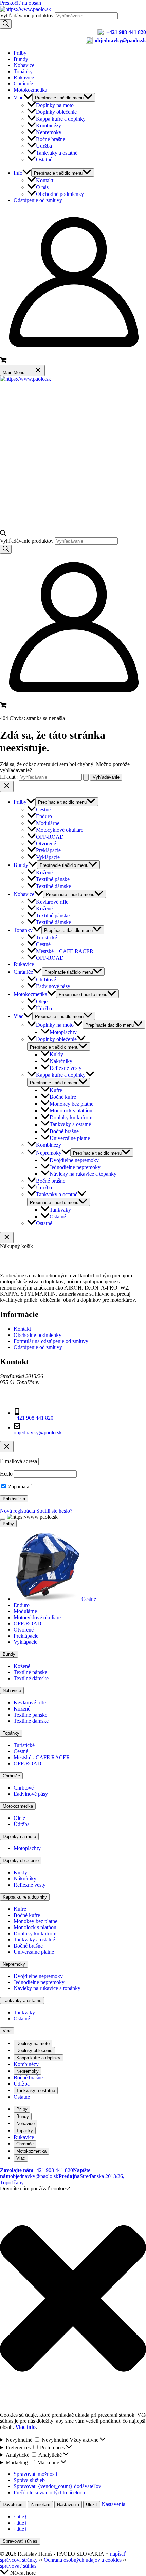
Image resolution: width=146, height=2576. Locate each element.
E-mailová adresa (19, 1461)
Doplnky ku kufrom (71, 1117)
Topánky (23, 71)
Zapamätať (19, 1487)
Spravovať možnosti (35, 2474)
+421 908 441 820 (126, 32)
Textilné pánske (53, 879)
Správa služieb (29, 2480)
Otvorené (46, 844)
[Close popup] (7, 1447)
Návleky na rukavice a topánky (83, 1174)
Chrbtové (46, 979)
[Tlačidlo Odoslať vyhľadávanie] (86, 777)
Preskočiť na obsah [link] (21, 3)
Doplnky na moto (55, 105)
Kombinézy (49, 126)
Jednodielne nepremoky (75, 1167)
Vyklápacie (48, 857)
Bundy (21, 59)
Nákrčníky (61, 1061)
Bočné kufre (63, 1097)
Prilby (20, 53)
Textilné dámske (53, 886)
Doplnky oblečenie (56, 112)
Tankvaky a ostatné (57, 153)
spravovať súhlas (18, 2566)
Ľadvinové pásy (53, 986)
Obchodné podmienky (60, 194)
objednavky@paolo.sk (120, 40)
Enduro (44, 816)
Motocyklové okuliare (60, 830)
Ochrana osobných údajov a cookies (83, 2560)
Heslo (6, 1474)
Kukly (56, 1054)
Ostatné (44, 160)
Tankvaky (60, 1210)
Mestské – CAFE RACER (65, 951)
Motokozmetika (30, 90)
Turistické (47, 938)
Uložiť (92, 2505)
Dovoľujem (13, 2505)
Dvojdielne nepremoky (74, 1160)
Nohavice (24, 65)
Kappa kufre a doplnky (61, 119)
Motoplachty (63, 1032)
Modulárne (48, 823)
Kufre (56, 1090)
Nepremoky (49, 132)
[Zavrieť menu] (3, 1519)
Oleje (42, 1002)
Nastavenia (68, 2505)
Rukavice (24, 77)
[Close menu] (7, 786)
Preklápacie (48, 850)
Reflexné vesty (66, 1068)
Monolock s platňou (71, 1111)
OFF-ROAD (50, 837)
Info (18, 173)
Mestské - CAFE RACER (42, 1757)
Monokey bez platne (71, 1104)
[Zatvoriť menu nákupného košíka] (7, 1238)
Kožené (44, 872)
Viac (19, 98)
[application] (28, 98)
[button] (73, 2299)
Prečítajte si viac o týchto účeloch (49, 2492)
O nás (42, 187)
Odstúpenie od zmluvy (38, 200)
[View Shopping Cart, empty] (73, 361)
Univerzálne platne (70, 1138)
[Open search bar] (3, 534)
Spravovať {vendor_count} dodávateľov (57, 2486)
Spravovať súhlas (20, 2541)
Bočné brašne (51, 139)
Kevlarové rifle (52, 902)
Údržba (44, 146)
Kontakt (45, 180)
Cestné (43, 809)
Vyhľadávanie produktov (28, 15)
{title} (20, 2517)
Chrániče (23, 84)
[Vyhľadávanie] (6, 24)
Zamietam (40, 2505)
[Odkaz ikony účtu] (73, 353)
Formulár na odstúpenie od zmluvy (51, 1341)
